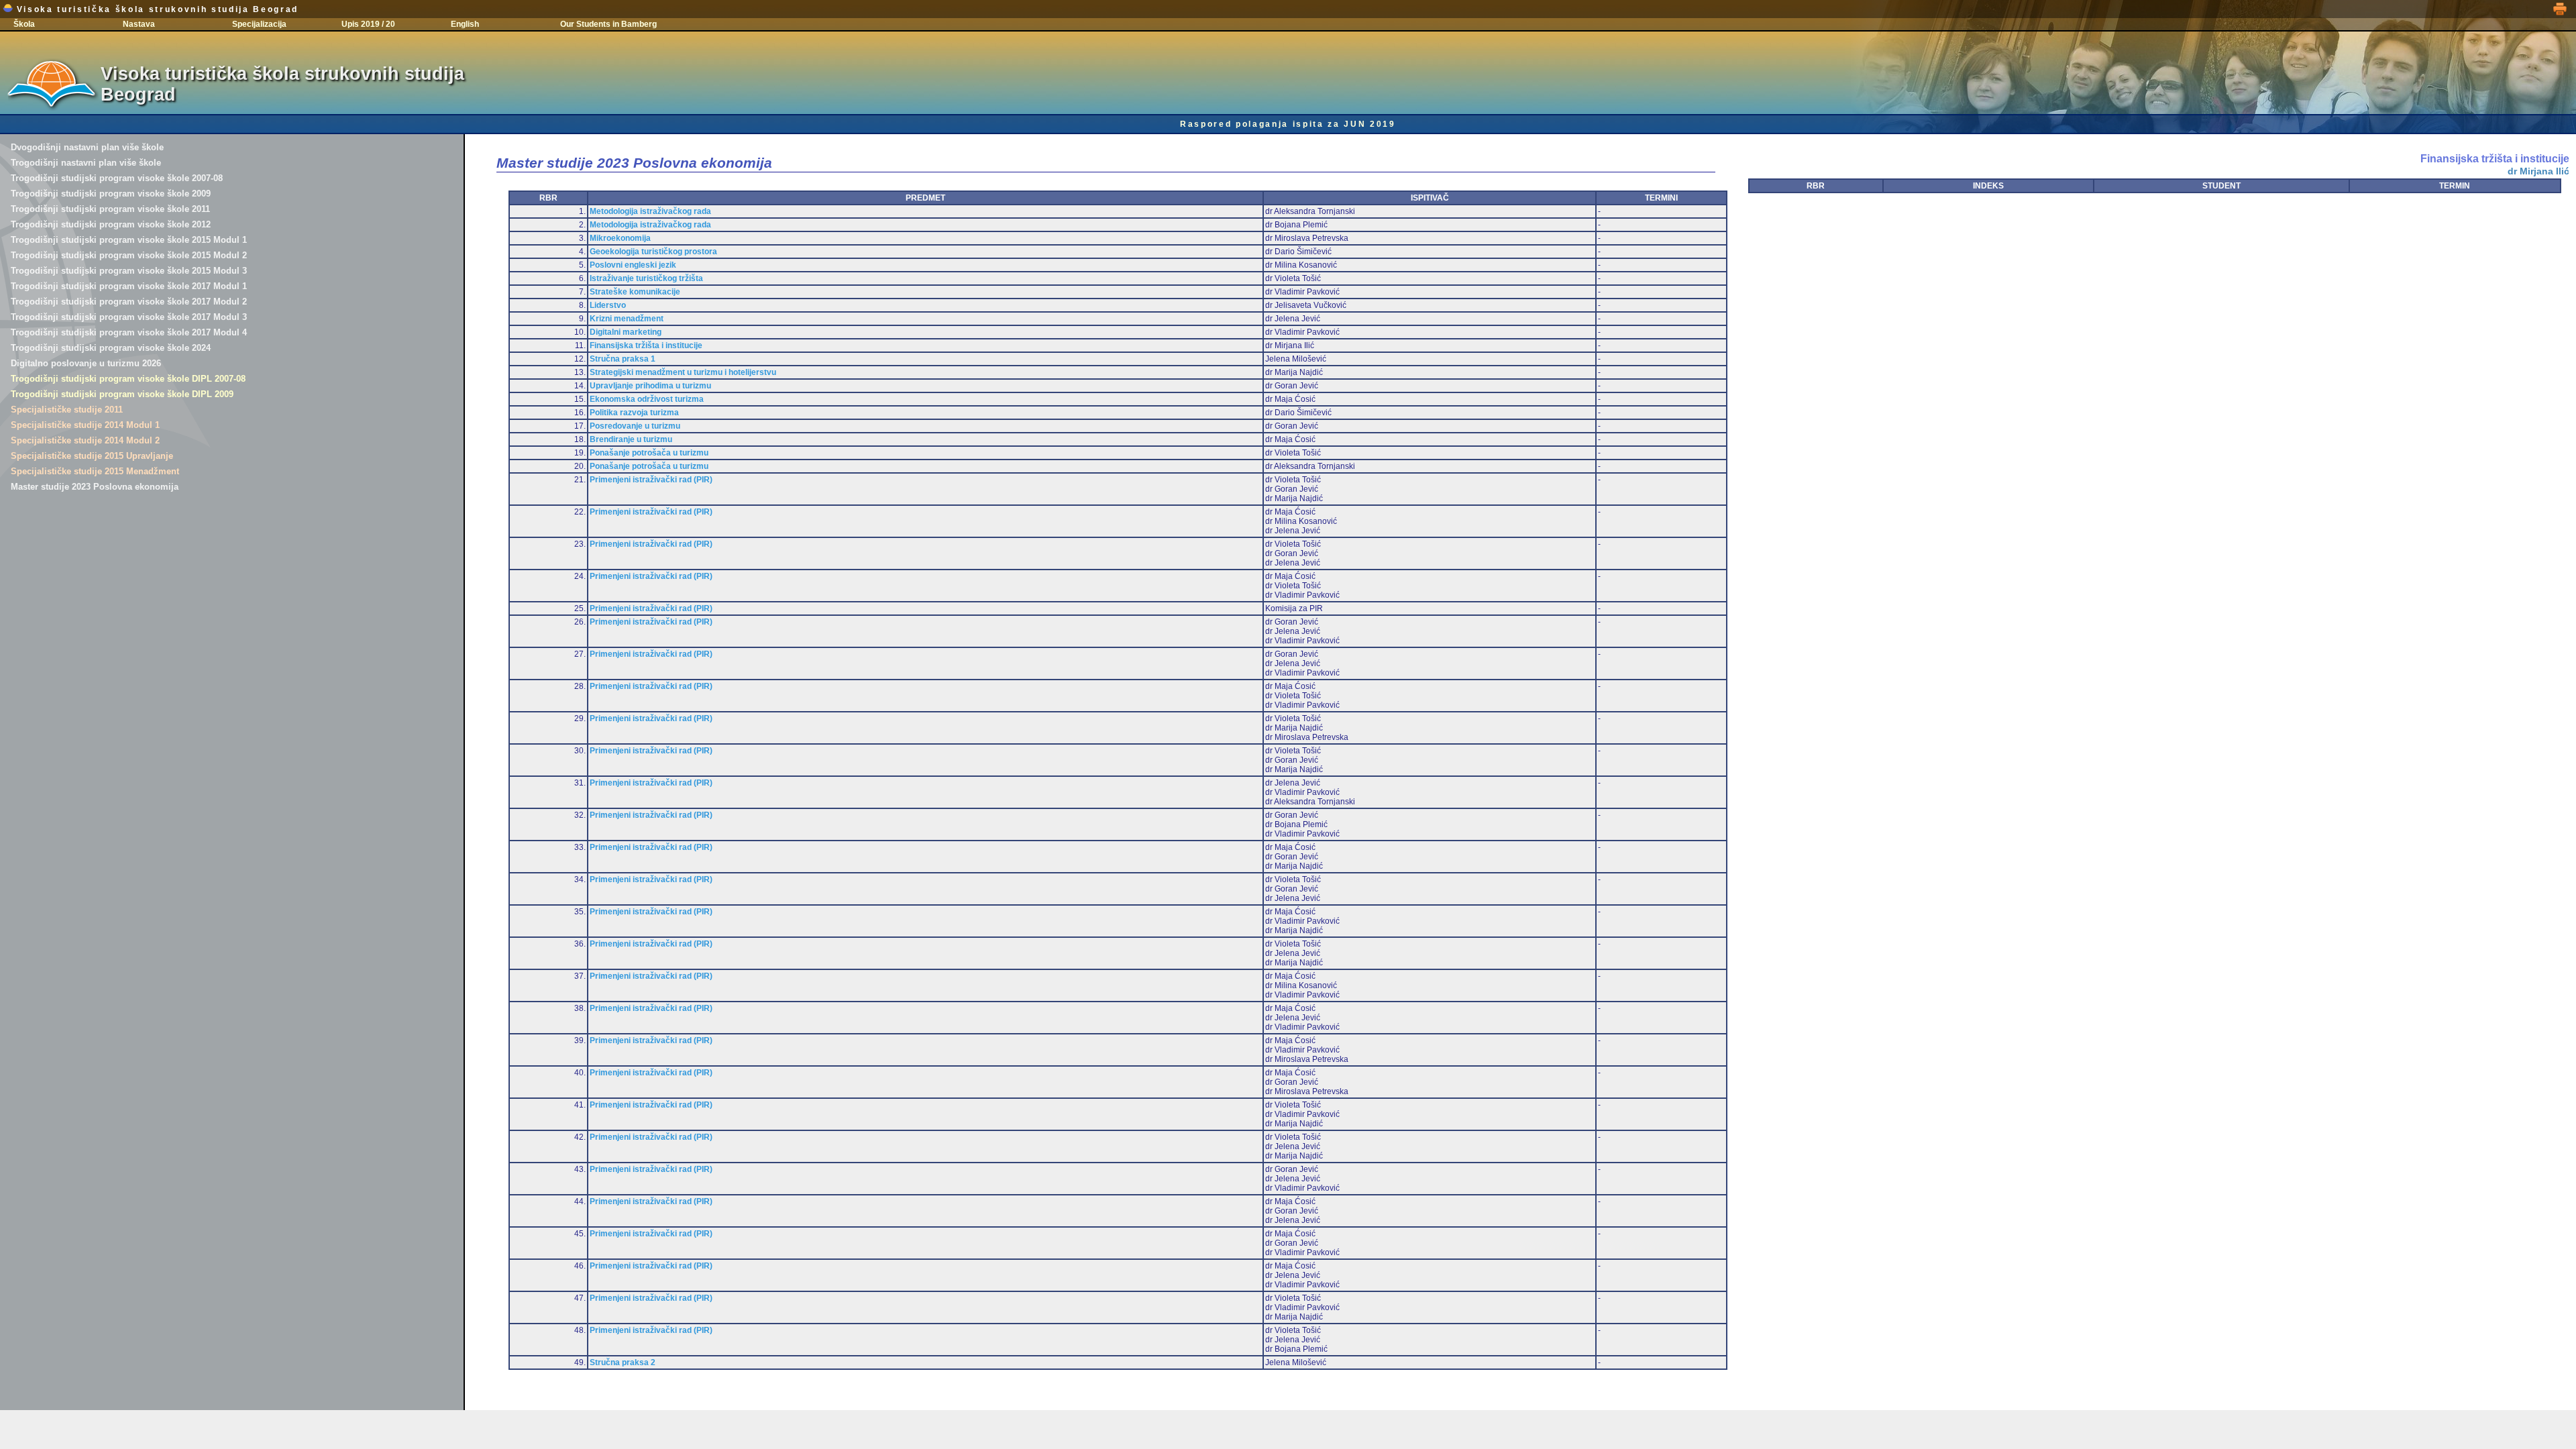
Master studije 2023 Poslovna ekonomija (95, 487)
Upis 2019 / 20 (368, 24)
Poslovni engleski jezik (633, 265)
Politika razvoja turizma (634, 413)
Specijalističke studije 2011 (67, 410)
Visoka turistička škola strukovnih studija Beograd (156, 9)
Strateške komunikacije (635, 292)
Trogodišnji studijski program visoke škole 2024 (111, 348)
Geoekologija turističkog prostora (653, 252)
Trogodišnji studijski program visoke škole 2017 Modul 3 (129, 317)
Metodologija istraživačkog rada (650, 211)
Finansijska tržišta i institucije (646, 345)
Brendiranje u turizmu (631, 439)
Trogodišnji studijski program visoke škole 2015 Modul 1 (129, 240)
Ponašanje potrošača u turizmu (649, 453)
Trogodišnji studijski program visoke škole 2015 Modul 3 (129, 271)
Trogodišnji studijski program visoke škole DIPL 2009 (122, 394)
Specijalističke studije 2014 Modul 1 (85, 425)
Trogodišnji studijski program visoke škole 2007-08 (117, 178)
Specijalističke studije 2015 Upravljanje (92, 456)
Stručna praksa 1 (623, 359)
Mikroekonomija (620, 238)
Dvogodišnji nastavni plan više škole (87, 147)
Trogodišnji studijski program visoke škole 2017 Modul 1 (129, 286)
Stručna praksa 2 (623, 1362)
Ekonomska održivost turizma (647, 399)
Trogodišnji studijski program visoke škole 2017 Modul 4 (129, 332)
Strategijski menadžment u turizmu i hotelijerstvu (683, 372)
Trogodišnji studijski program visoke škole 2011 (110, 209)
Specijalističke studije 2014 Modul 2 (85, 440)
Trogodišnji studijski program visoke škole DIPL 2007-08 (128, 379)
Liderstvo (608, 305)
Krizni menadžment (627, 319)
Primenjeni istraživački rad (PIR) (651, 480)
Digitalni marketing (626, 332)
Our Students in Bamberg (608, 24)
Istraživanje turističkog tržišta (646, 278)
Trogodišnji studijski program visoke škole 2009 (111, 194)
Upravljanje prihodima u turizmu (650, 386)
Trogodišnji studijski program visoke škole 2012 (111, 224)
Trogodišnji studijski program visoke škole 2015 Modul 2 (129, 255)
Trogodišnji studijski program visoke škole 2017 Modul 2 (129, 302)
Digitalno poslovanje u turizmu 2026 (86, 363)
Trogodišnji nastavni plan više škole (86, 163)
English (465, 24)
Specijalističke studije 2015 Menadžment (95, 471)
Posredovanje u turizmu (635, 426)
